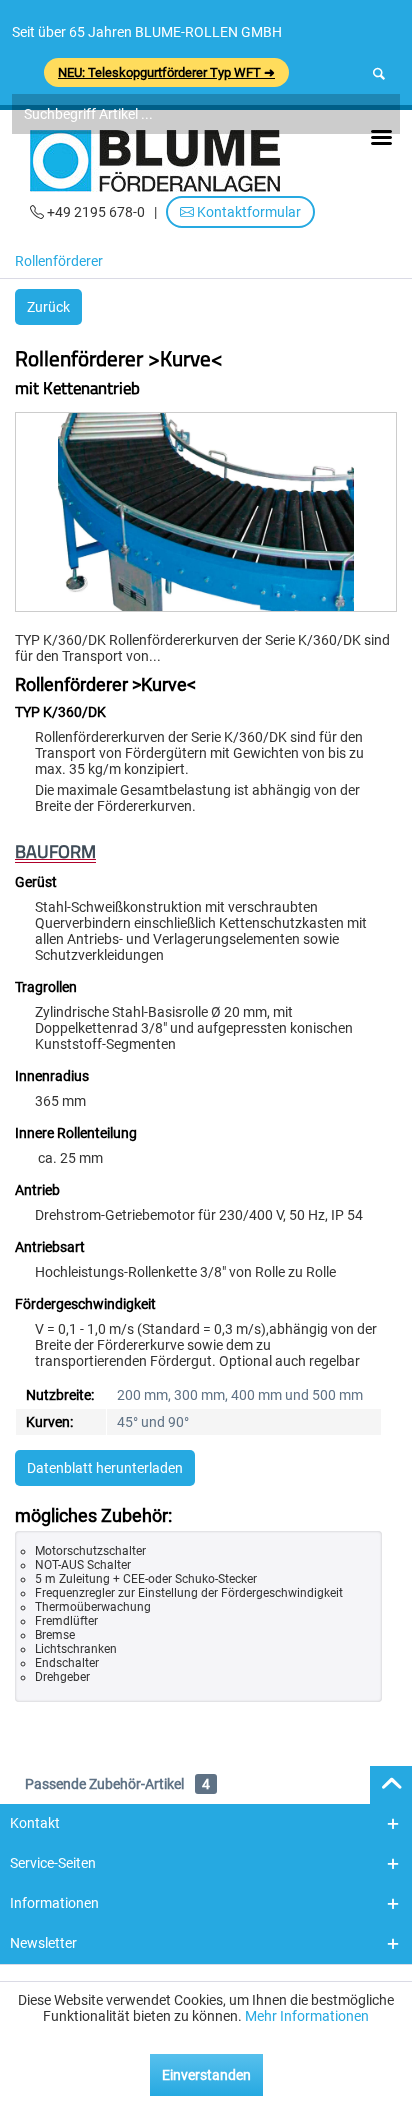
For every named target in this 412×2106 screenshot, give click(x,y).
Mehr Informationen (307, 2016)
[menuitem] (64, 263)
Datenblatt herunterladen (105, 1468)
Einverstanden (206, 2075)
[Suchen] (379, 74)
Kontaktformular (247, 212)
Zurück (48, 307)
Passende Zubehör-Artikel (117, 1784)
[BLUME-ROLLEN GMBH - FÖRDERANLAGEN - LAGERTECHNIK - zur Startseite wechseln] (155, 161)
